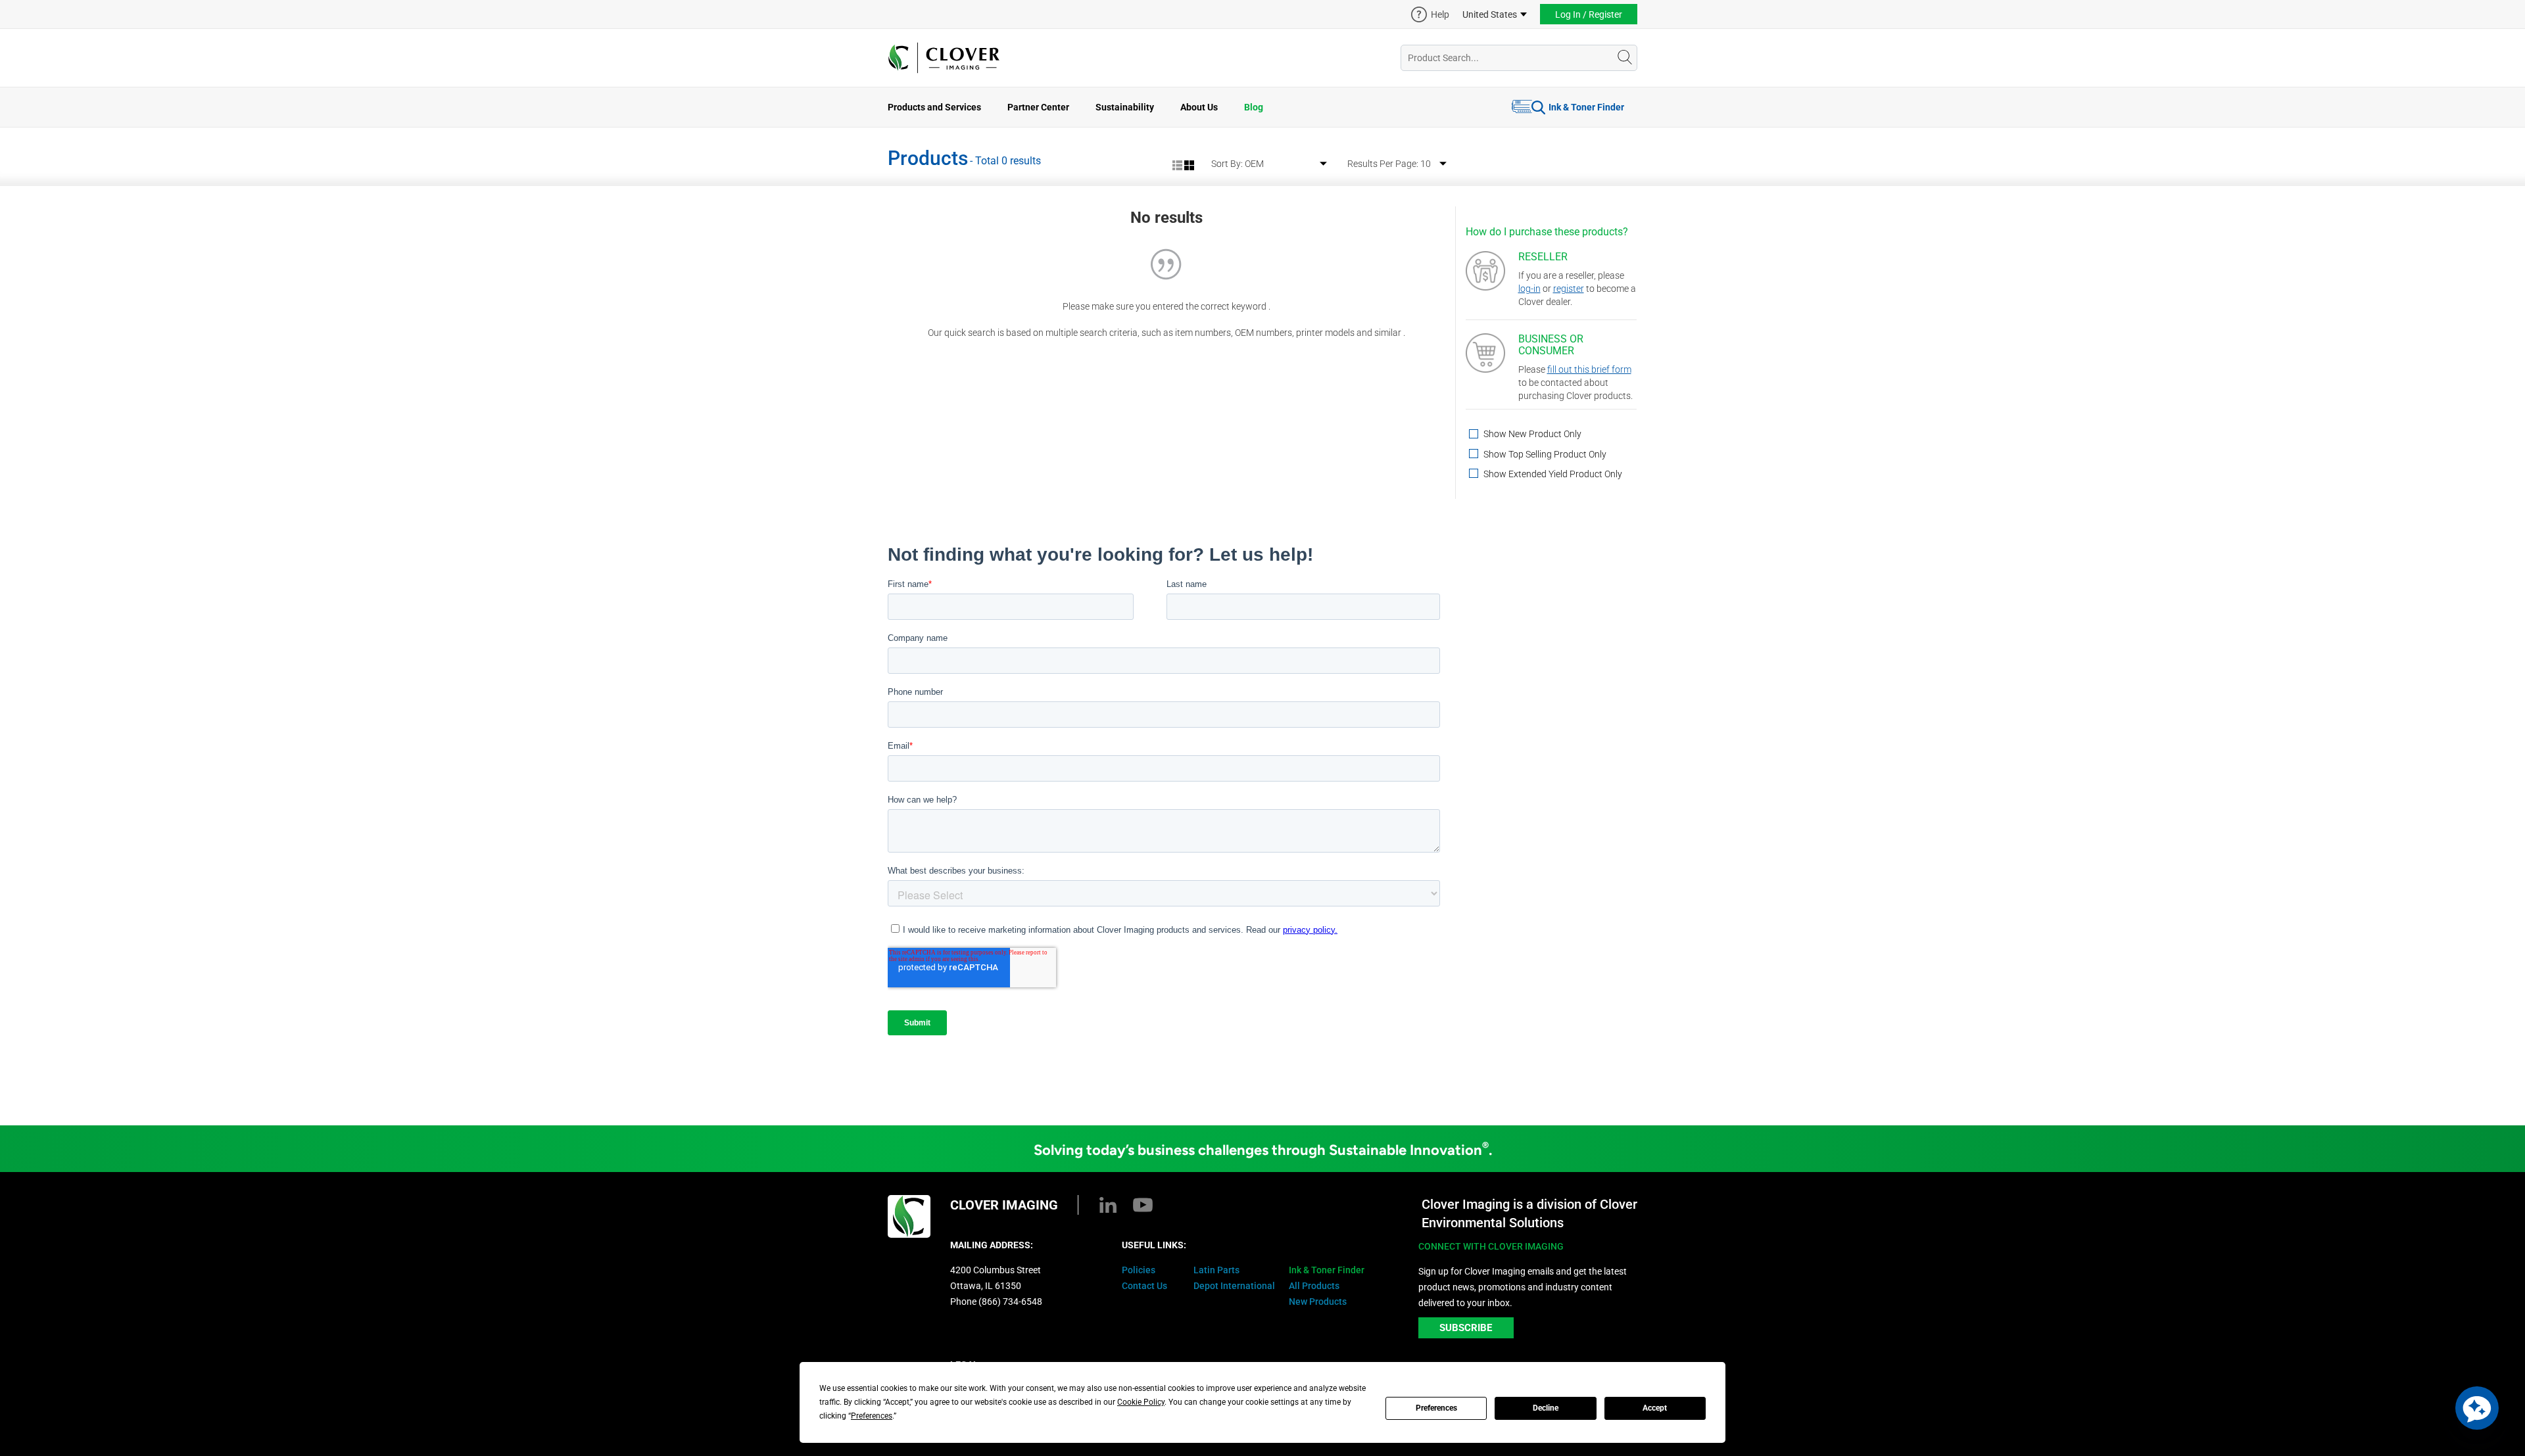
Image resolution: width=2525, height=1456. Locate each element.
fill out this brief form (1589, 369)
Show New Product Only (1531, 434)
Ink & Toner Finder (1586, 107)
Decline (1546, 1408)
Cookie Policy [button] (1141, 1402)
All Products (1314, 1286)
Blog (1254, 107)
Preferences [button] (872, 1416)
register (1569, 289)
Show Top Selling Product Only (1544, 455)
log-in (1529, 289)
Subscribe (1466, 1328)
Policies (1139, 1270)
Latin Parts (1216, 1270)
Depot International (1234, 1286)
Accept (1655, 1408)
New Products (1318, 1302)
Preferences (1436, 1408)
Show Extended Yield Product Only (1552, 474)
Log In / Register (1589, 14)
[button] (2477, 1408)
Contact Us (1144, 1286)
